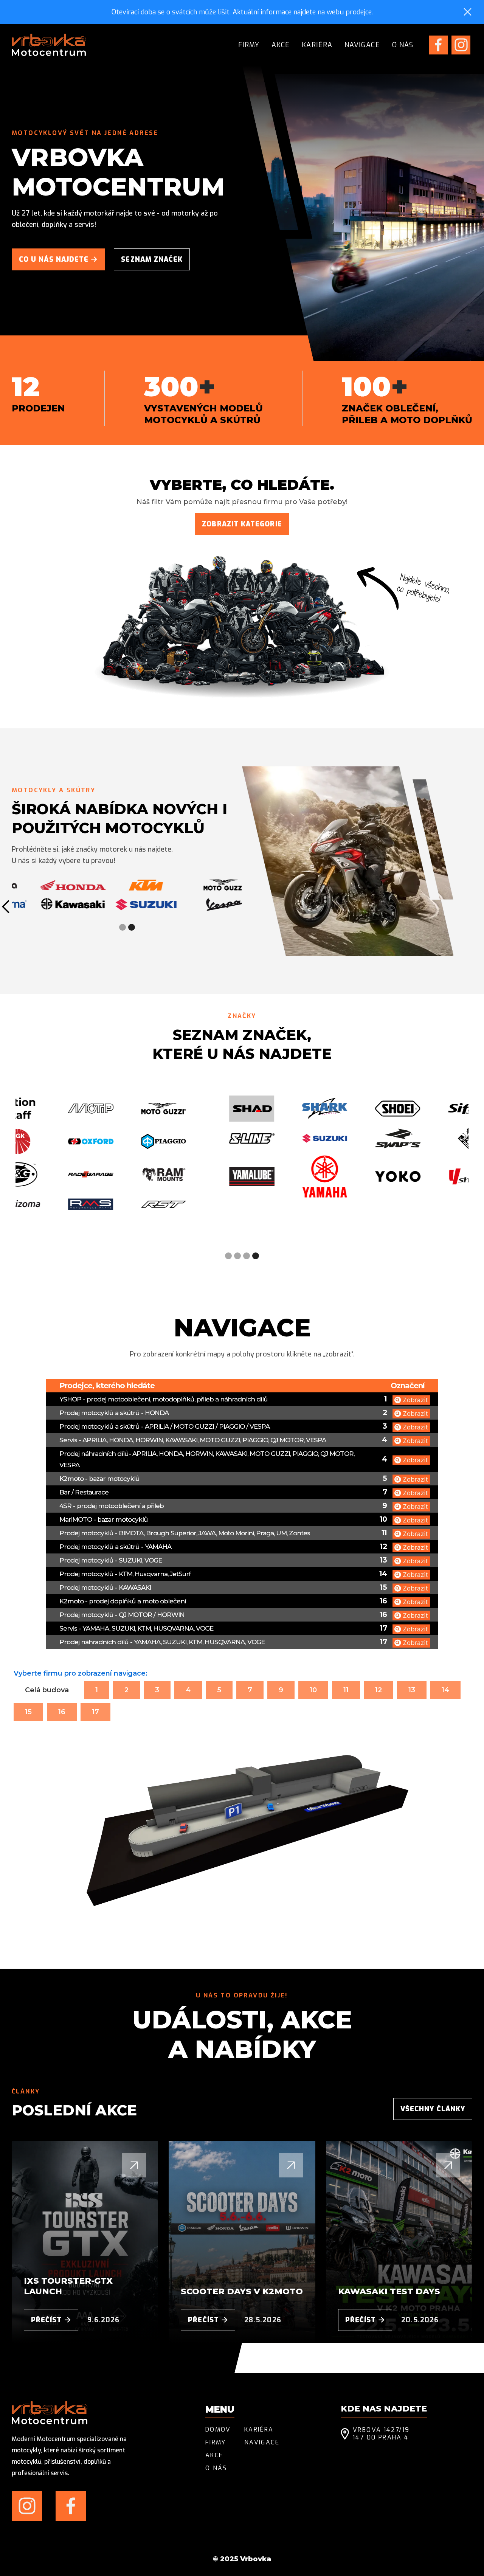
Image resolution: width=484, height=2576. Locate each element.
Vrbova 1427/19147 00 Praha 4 (381, 2434)
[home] (49, 45)
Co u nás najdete (58, 259)
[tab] (47, 1690)
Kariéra (317, 45)
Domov (218, 2430)
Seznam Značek (152, 259)
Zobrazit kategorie (242, 524)
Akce (281, 45)
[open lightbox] (411, 1399)
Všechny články (433, 2109)
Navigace (362, 45)
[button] (123, 927)
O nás (403, 45)
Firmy (249, 45)
